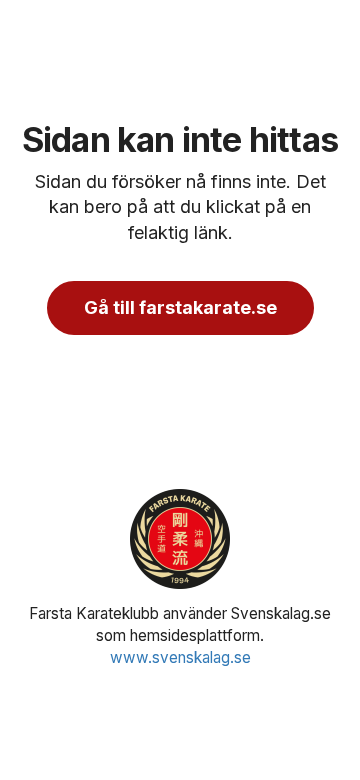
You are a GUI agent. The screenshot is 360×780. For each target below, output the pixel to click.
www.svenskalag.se (180, 657)
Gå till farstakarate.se (180, 307)
